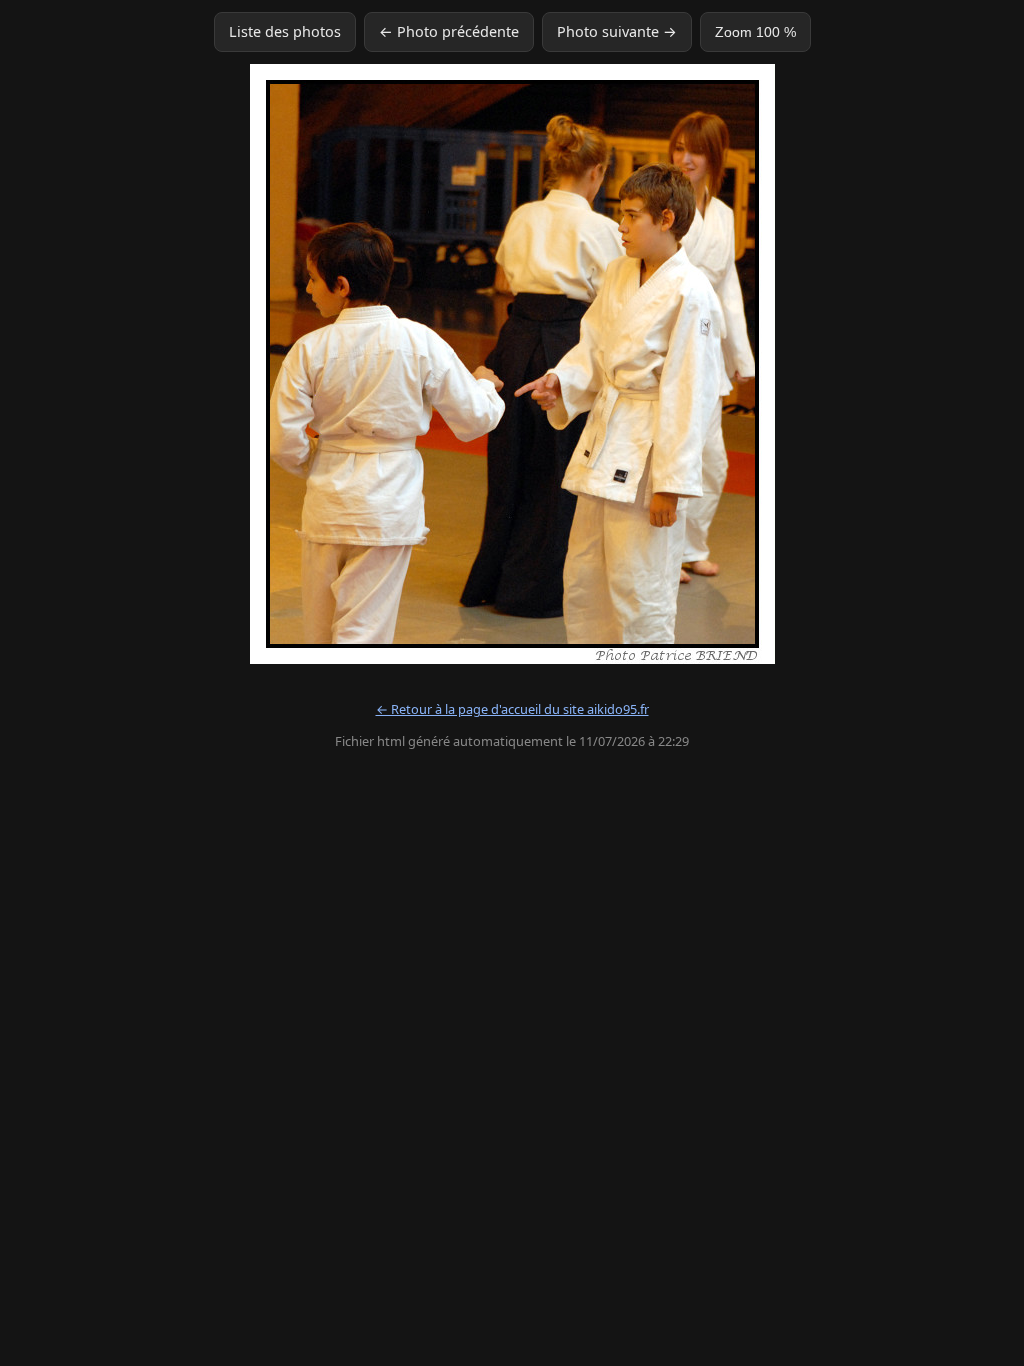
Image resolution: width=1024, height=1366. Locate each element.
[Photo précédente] (179, 364)
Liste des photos (285, 31)
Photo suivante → (617, 31)
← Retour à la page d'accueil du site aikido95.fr (512, 709)
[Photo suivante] (845, 364)
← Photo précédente (449, 31)
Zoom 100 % (755, 32)
